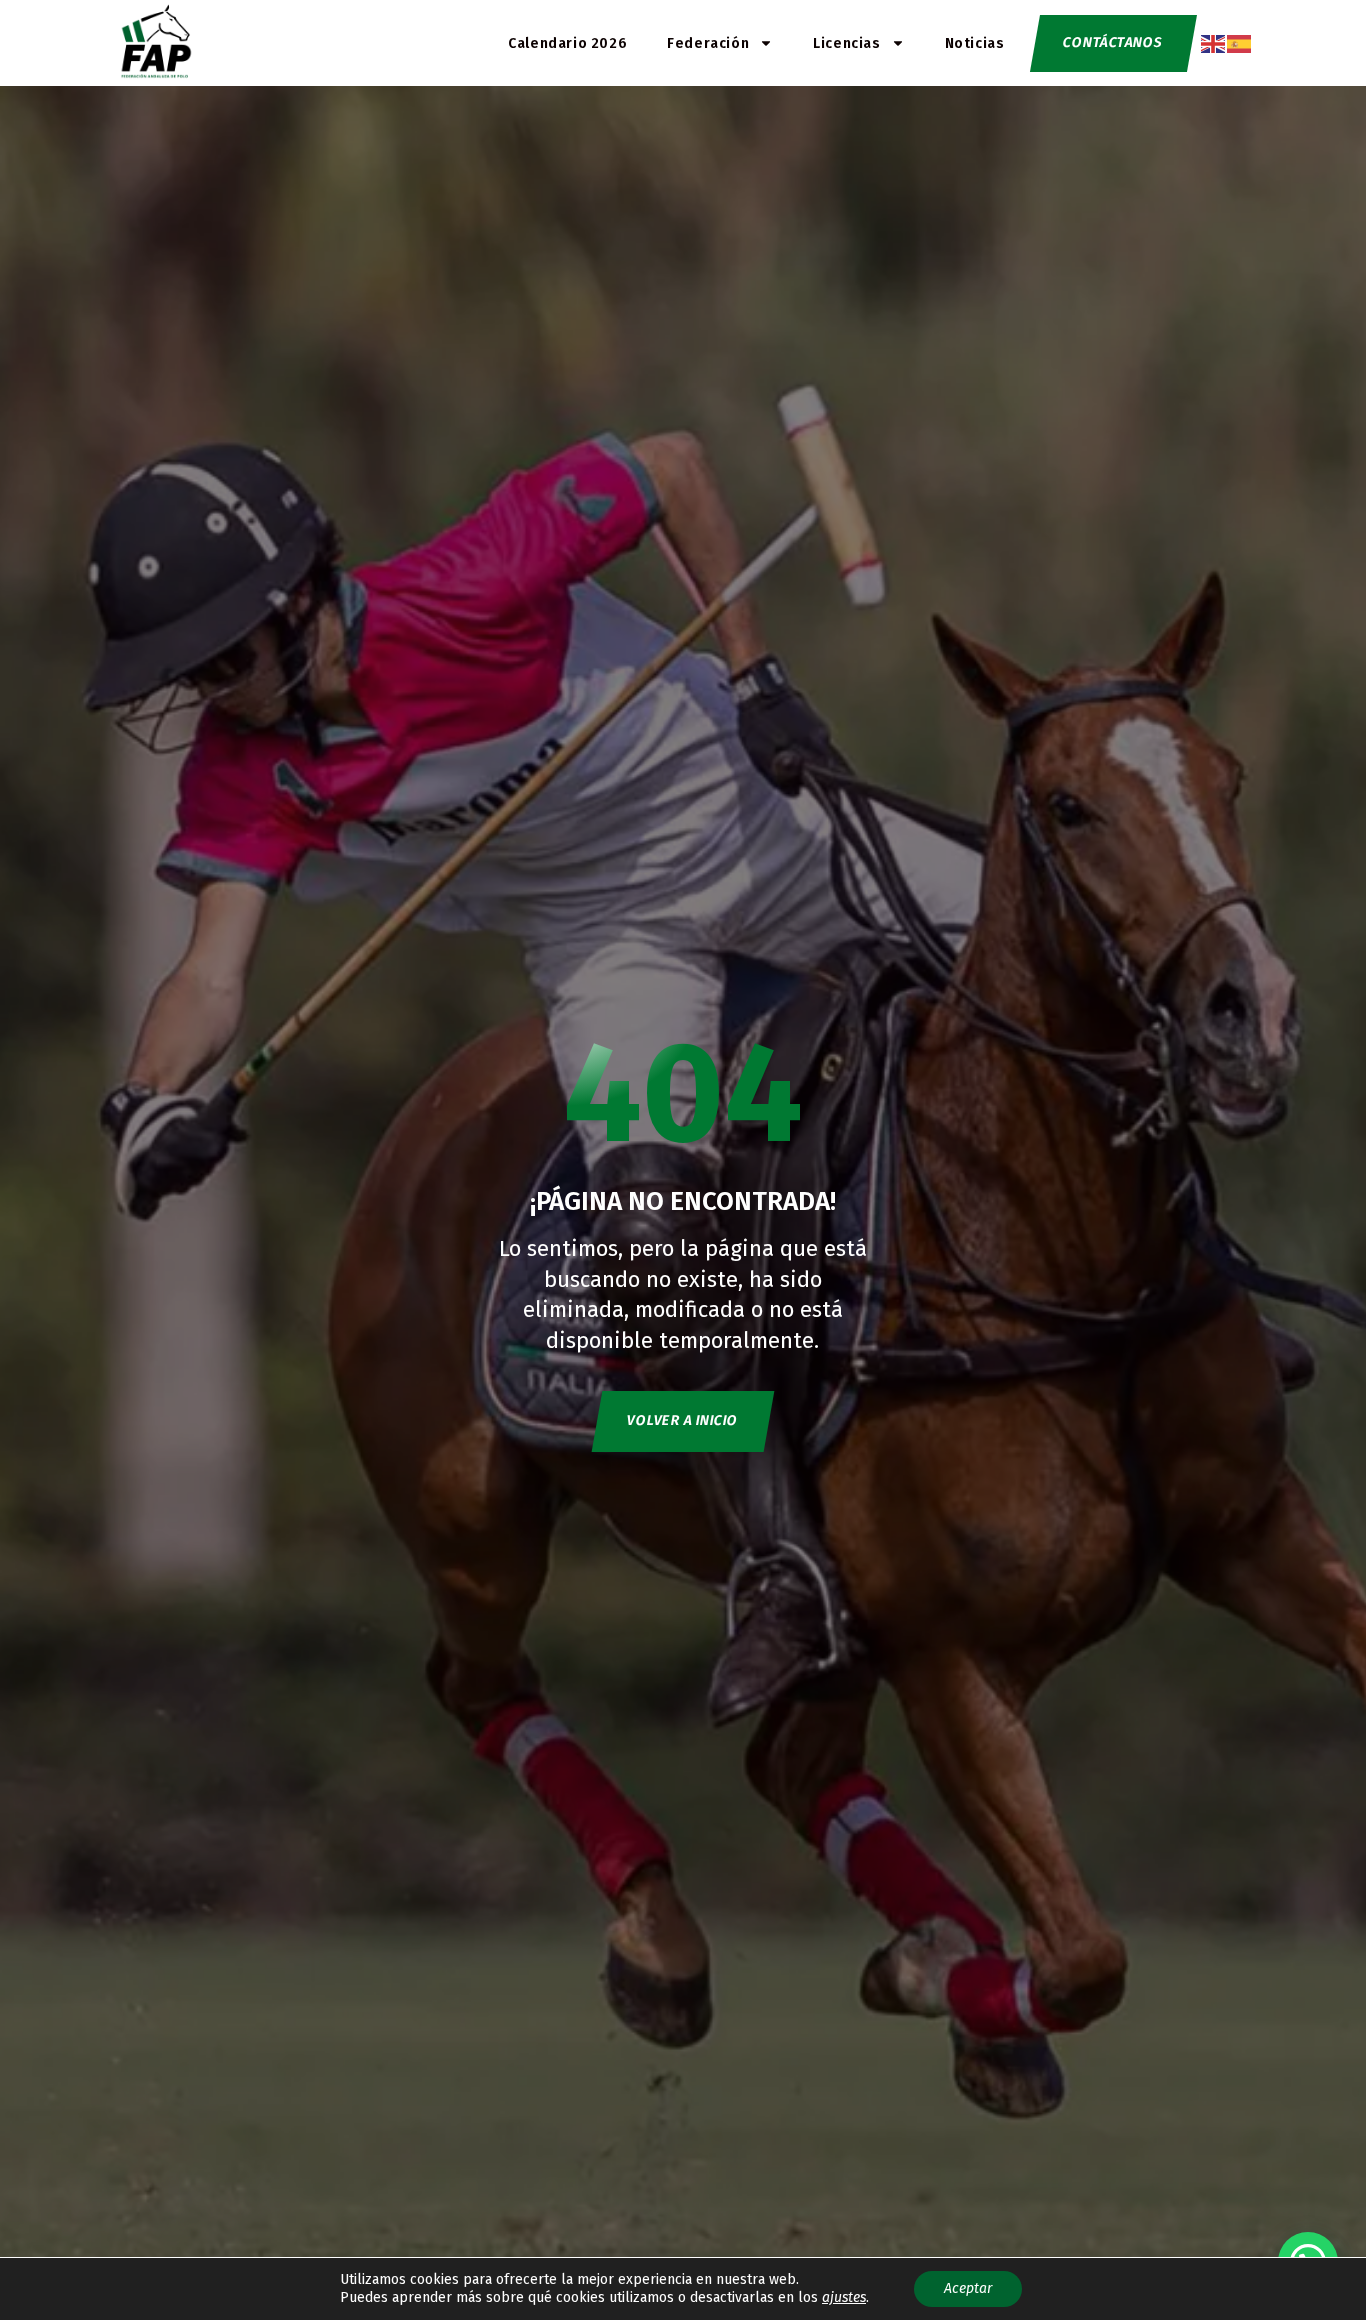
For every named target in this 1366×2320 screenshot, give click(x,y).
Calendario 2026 (567, 43)
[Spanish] (1240, 42)
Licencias (846, 43)
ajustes (844, 2297)
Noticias (975, 43)
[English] (1214, 42)
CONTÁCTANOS (1112, 42)
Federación (708, 43)
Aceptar (968, 2288)
